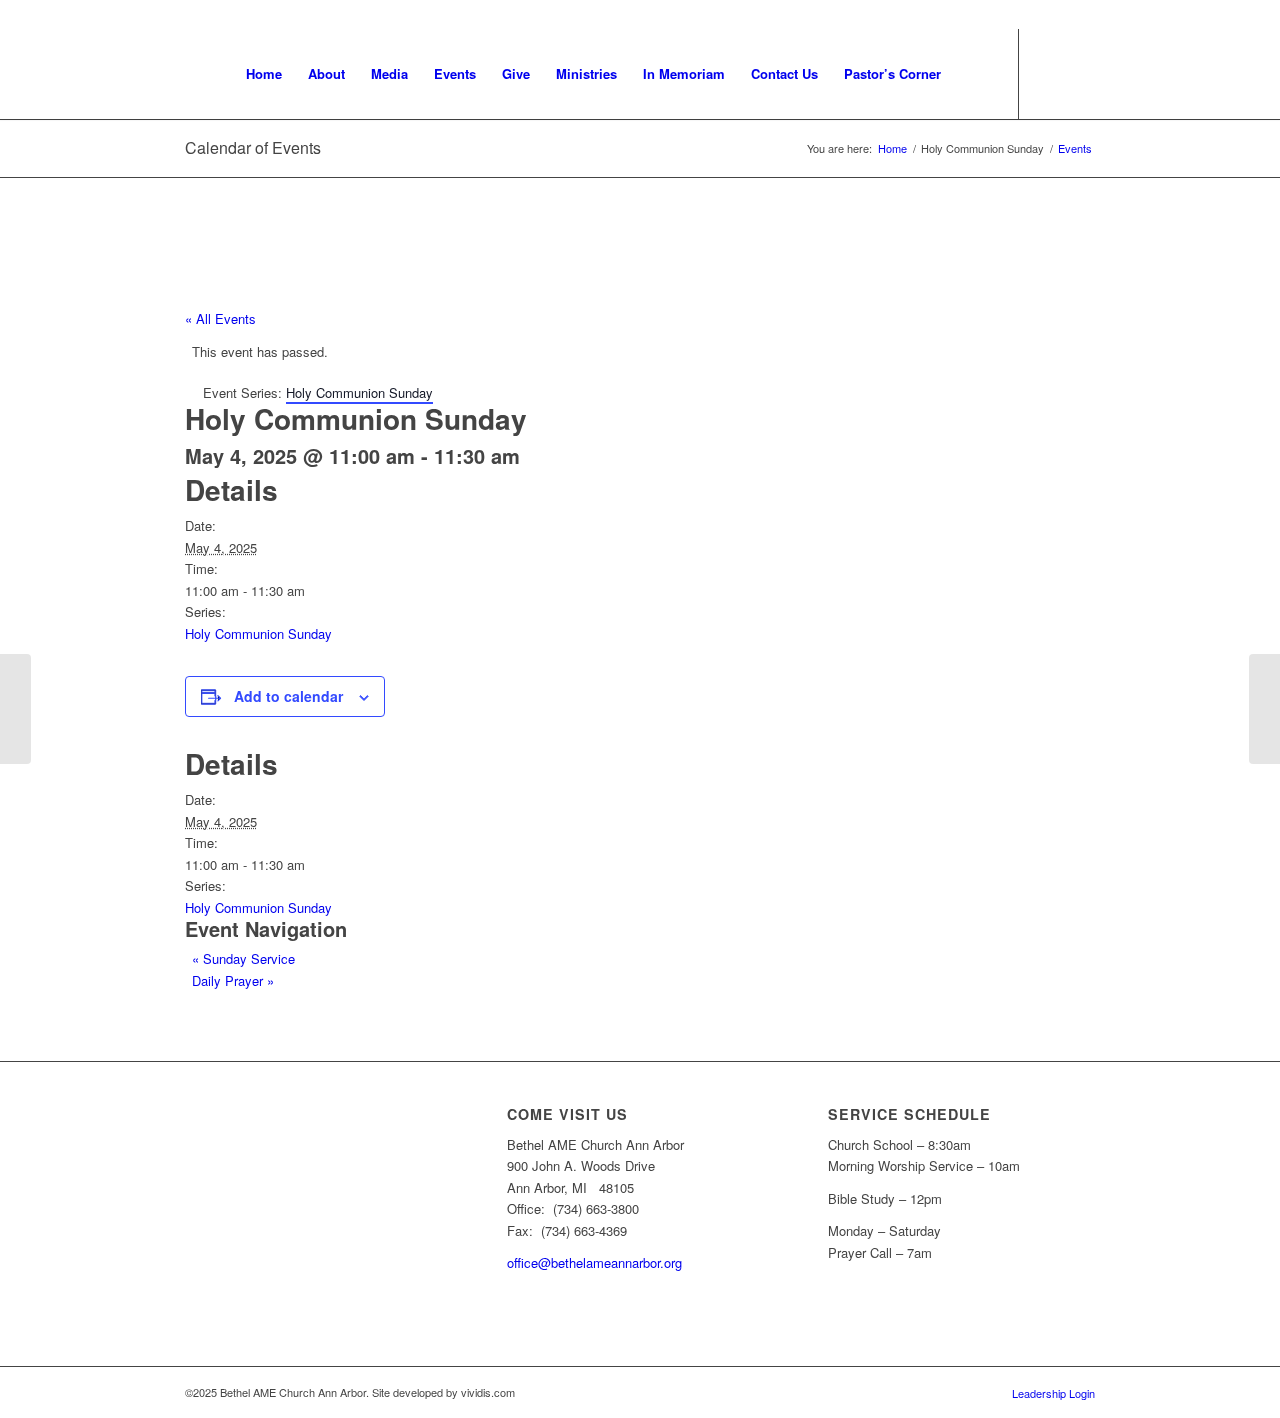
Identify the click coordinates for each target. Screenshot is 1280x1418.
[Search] (973, 74)
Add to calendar (288, 696)
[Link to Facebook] (1080, 73)
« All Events (220, 318)
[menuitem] (264, 74)
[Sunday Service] (15, 709)
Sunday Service (243, 958)
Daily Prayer (233, 980)
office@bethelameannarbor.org (594, 1262)
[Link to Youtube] (1050, 73)
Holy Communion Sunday (258, 633)
